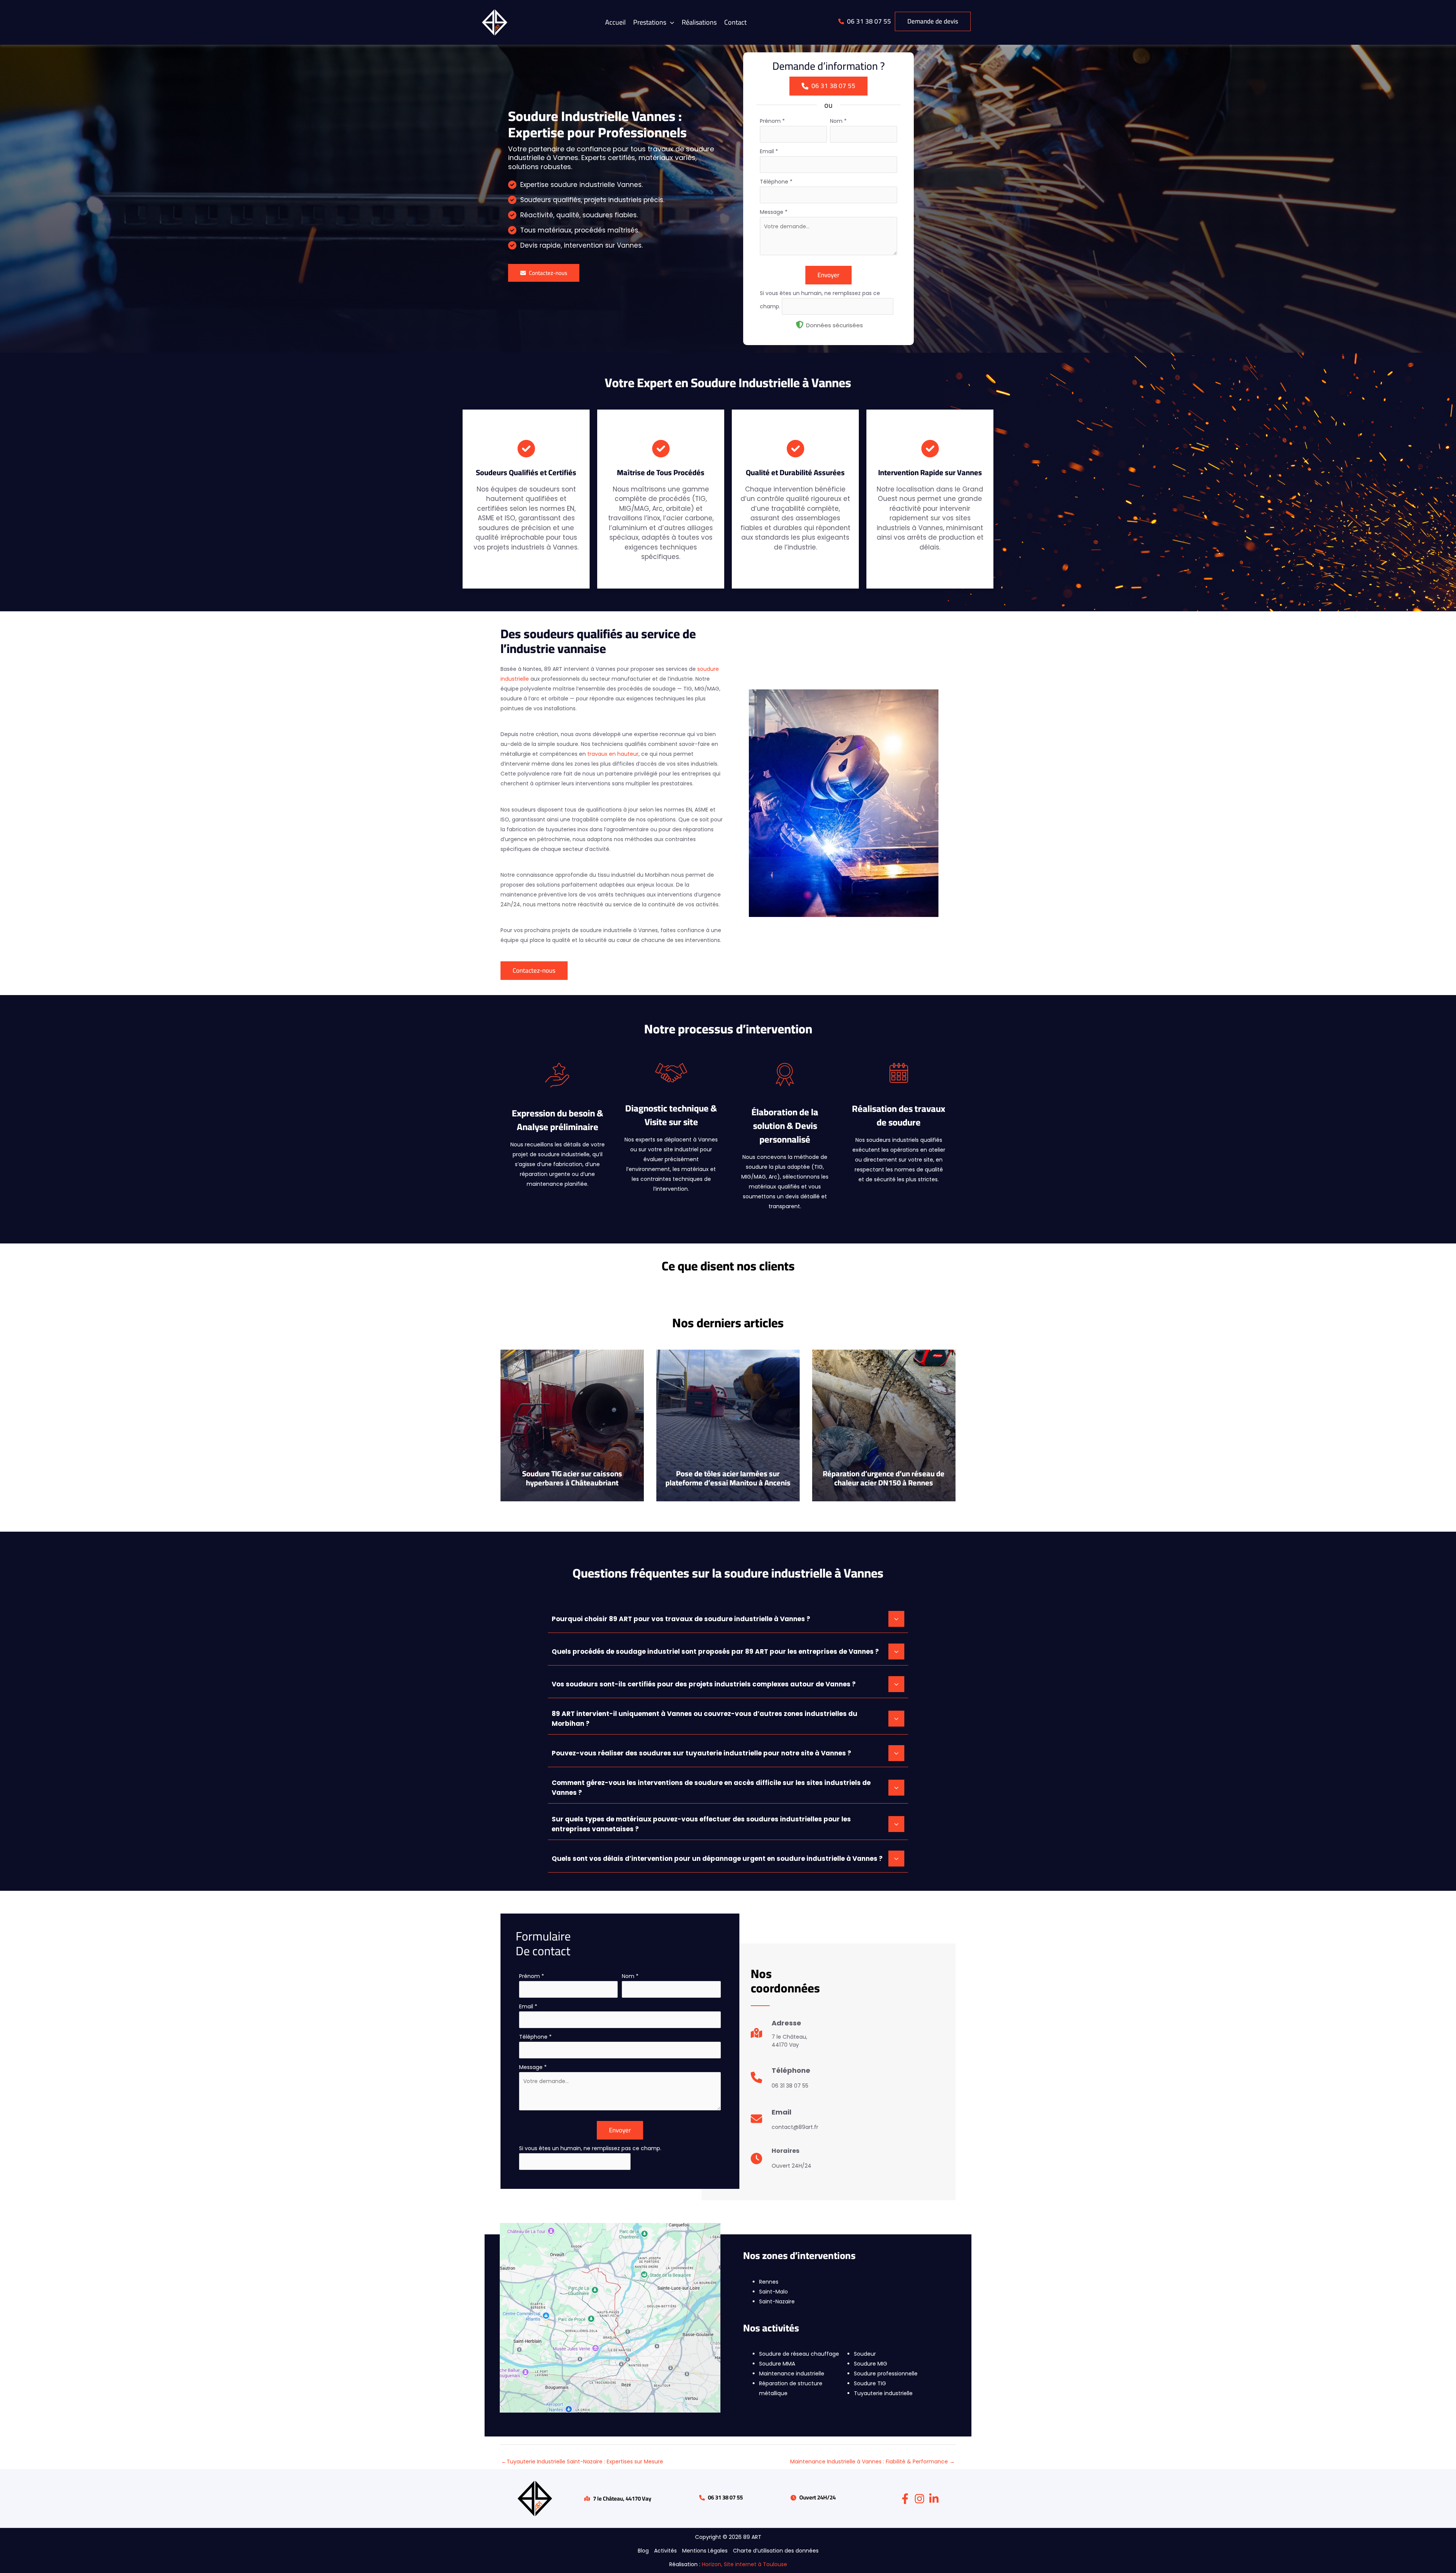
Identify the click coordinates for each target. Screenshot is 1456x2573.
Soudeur (865, 2354)
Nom (838, 121)
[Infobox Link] (779, 2037)
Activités (665, 2551)
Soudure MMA (777, 2364)
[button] (654, 22)
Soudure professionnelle (886, 2374)
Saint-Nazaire (777, 2301)
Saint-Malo (773, 2292)
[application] (670, 22)
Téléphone (776, 182)
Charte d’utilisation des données (776, 2551)
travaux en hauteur (613, 754)
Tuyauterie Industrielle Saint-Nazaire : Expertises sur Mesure (582, 2462)
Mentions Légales (705, 2551)
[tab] (728, 1618)
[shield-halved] (800, 325)
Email (769, 151)
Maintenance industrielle (792, 2374)
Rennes (769, 2282)
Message (774, 212)
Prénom (772, 121)
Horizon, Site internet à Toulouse (744, 2564)
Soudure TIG (870, 2383)
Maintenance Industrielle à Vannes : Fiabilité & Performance (872, 2462)
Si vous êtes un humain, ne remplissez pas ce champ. (590, 2148)
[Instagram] (919, 2499)
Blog (643, 2551)
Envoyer (828, 275)
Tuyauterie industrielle (883, 2393)
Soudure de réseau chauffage (799, 2354)
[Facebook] (905, 2499)
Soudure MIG (871, 2364)
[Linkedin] (934, 2499)
